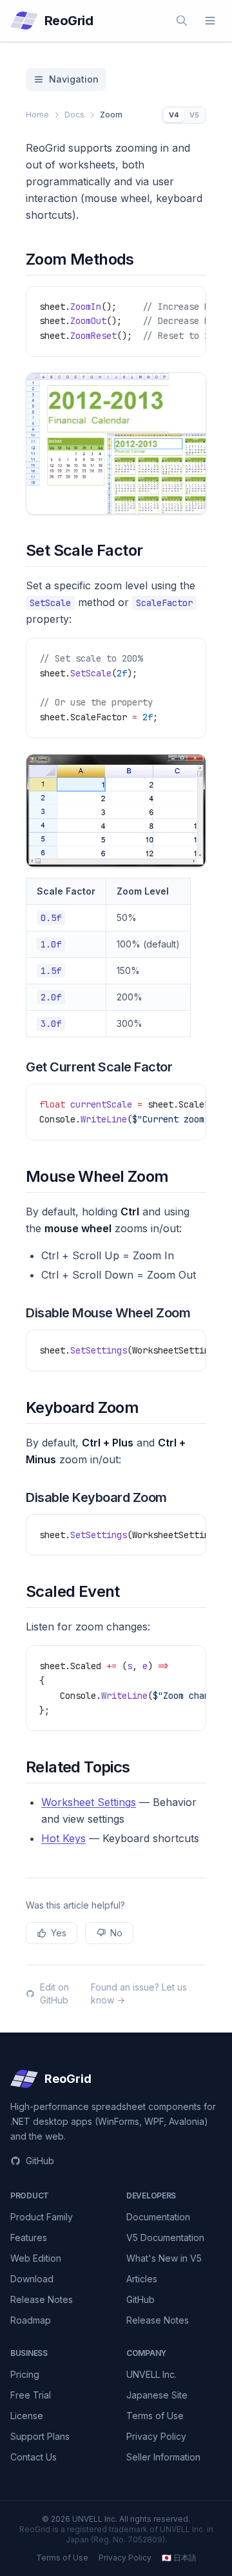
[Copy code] (190, 302)
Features (29, 2237)
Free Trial (31, 2395)
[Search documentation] (182, 21)
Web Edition (36, 2258)
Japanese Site (157, 2395)
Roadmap (31, 2320)
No (116, 1933)
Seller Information (163, 2457)
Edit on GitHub (54, 1993)
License (27, 2416)
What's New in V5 (164, 2258)
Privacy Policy (156, 2436)
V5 (194, 115)
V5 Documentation (165, 2237)
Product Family (42, 2217)
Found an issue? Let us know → (139, 1993)
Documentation (158, 2217)
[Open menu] (210, 21)
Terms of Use (155, 2416)
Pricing (25, 2374)
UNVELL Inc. (151, 2374)
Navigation (74, 79)
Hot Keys (63, 1838)
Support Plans (40, 2436)
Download (32, 2279)
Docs (74, 115)
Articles (142, 2279)
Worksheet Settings (89, 1802)
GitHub (40, 2161)
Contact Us (34, 2457)
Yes (59, 1933)
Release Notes (42, 2299)
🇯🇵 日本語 (179, 2558)
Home (37, 115)
